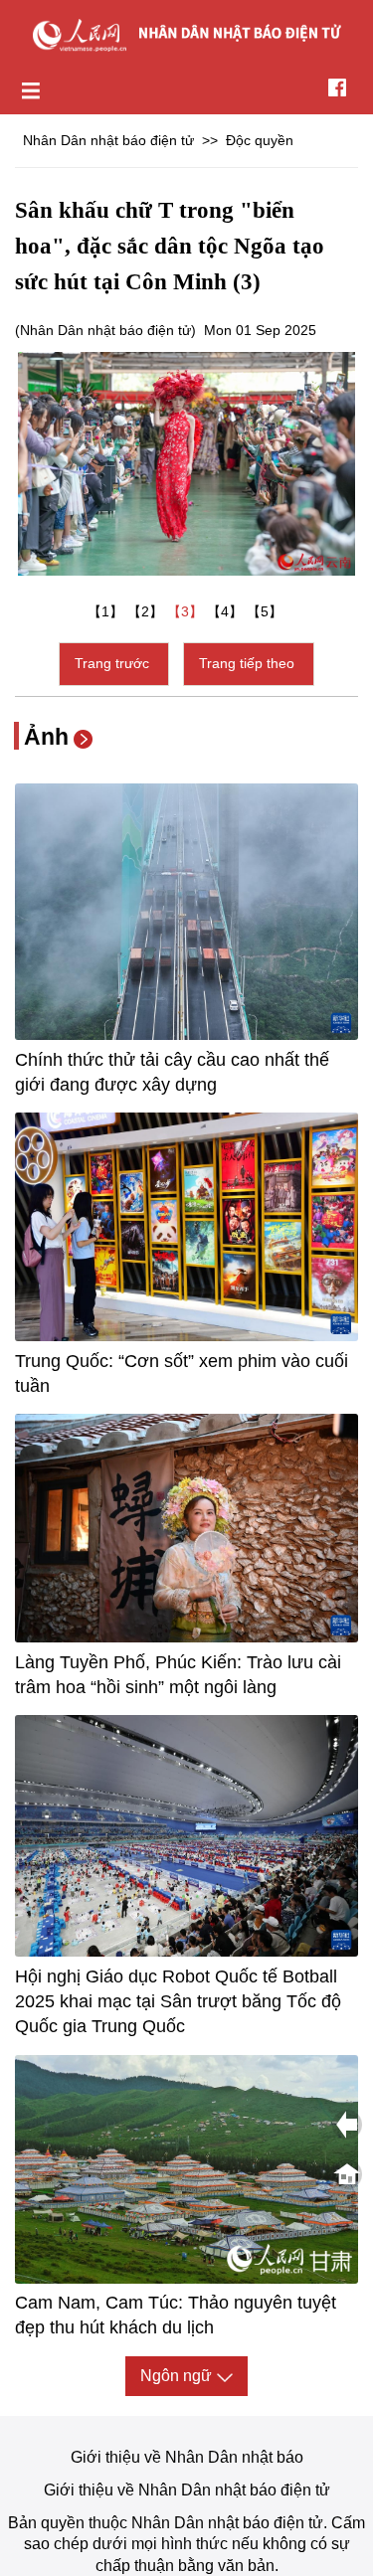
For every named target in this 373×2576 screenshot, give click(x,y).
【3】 (187, 611)
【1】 (107, 611)
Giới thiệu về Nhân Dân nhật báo (187, 2457)
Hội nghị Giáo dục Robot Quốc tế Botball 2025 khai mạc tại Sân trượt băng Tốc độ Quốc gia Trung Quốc (178, 2001)
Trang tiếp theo (249, 663)
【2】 (147, 611)
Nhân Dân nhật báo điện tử (108, 140)
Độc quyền (260, 140)
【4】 (227, 611)
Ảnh (46, 737)
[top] (347, 2174)
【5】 (267, 611)
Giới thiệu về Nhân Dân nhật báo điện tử (187, 2490)
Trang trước (114, 663)
